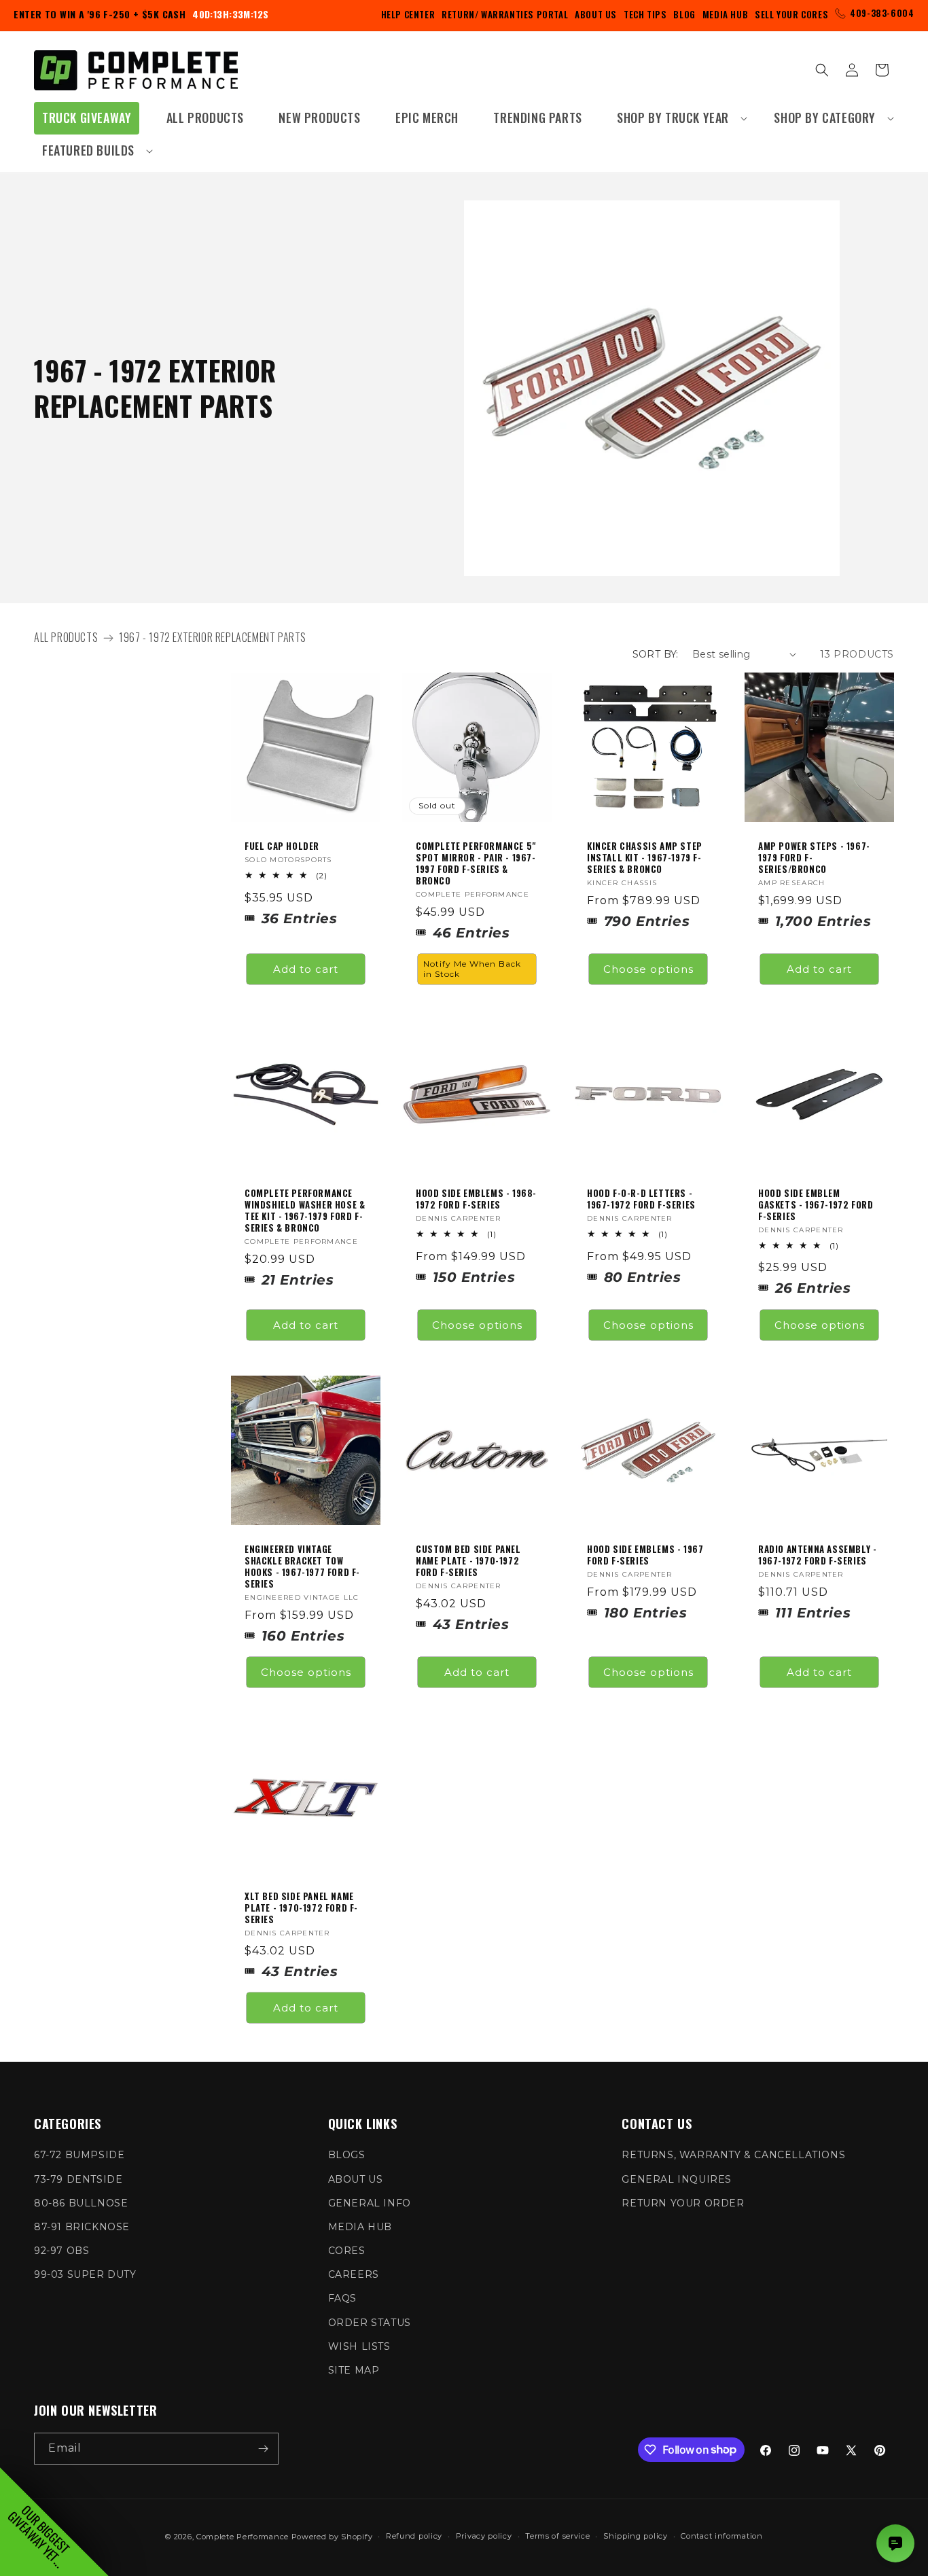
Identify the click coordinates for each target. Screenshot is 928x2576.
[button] (678, 118)
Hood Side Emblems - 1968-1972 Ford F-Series (476, 1199)
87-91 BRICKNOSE (82, 2227)
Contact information (721, 2536)
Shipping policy (636, 2536)
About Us (596, 14)
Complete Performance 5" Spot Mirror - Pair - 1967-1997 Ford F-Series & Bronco (476, 863)
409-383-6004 (882, 13)
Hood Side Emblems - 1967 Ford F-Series (645, 1555)
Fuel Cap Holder (282, 846)
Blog (684, 14)
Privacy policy (484, 2536)
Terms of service (557, 2536)
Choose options (648, 968)
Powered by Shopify (332, 2537)
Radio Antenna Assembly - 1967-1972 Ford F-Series (817, 1555)
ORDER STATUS (370, 2323)
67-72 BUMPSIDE (79, 2155)
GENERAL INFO (370, 2203)
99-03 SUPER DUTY (85, 2274)
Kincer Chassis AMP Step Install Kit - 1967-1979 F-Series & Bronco (645, 858)
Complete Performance (243, 2537)
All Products (66, 637)
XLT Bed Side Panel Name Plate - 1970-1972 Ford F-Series (301, 1908)
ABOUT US (356, 2179)
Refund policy (414, 2536)
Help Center (408, 14)
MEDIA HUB (360, 2227)
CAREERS (354, 2274)
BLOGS (347, 2155)
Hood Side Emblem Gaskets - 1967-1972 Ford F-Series (816, 1205)
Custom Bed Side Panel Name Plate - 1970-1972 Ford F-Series (468, 1561)
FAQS (342, 2298)
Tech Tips (645, 14)
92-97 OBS (61, 2251)
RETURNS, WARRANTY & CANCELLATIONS (733, 2155)
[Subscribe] (263, 2449)
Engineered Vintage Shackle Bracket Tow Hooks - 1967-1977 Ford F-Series (302, 1567)
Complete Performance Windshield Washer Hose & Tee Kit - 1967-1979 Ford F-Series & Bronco (305, 1211)
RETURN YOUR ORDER (683, 2203)
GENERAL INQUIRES (677, 2179)
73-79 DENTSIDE (78, 2179)
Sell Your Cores (791, 14)
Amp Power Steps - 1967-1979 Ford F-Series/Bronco (814, 858)
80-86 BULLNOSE (81, 2203)
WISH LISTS (359, 2346)
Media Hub (725, 14)
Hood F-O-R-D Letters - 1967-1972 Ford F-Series (641, 1199)
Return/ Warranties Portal (505, 14)
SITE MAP (354, 2370)
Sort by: (656, 654)
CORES (347, 2251)
